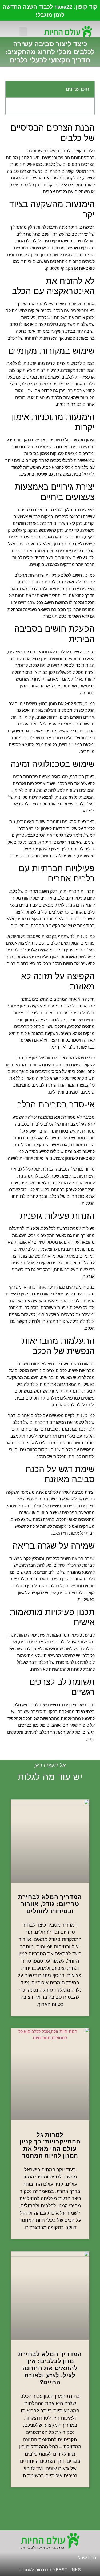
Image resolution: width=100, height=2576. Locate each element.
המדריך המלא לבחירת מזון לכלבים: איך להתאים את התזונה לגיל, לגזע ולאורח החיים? (50, 2368)
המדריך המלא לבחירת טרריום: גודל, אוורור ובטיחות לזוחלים (50, 1904)
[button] (23, 31)
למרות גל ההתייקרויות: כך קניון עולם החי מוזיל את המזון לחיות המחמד (50, 2145)
